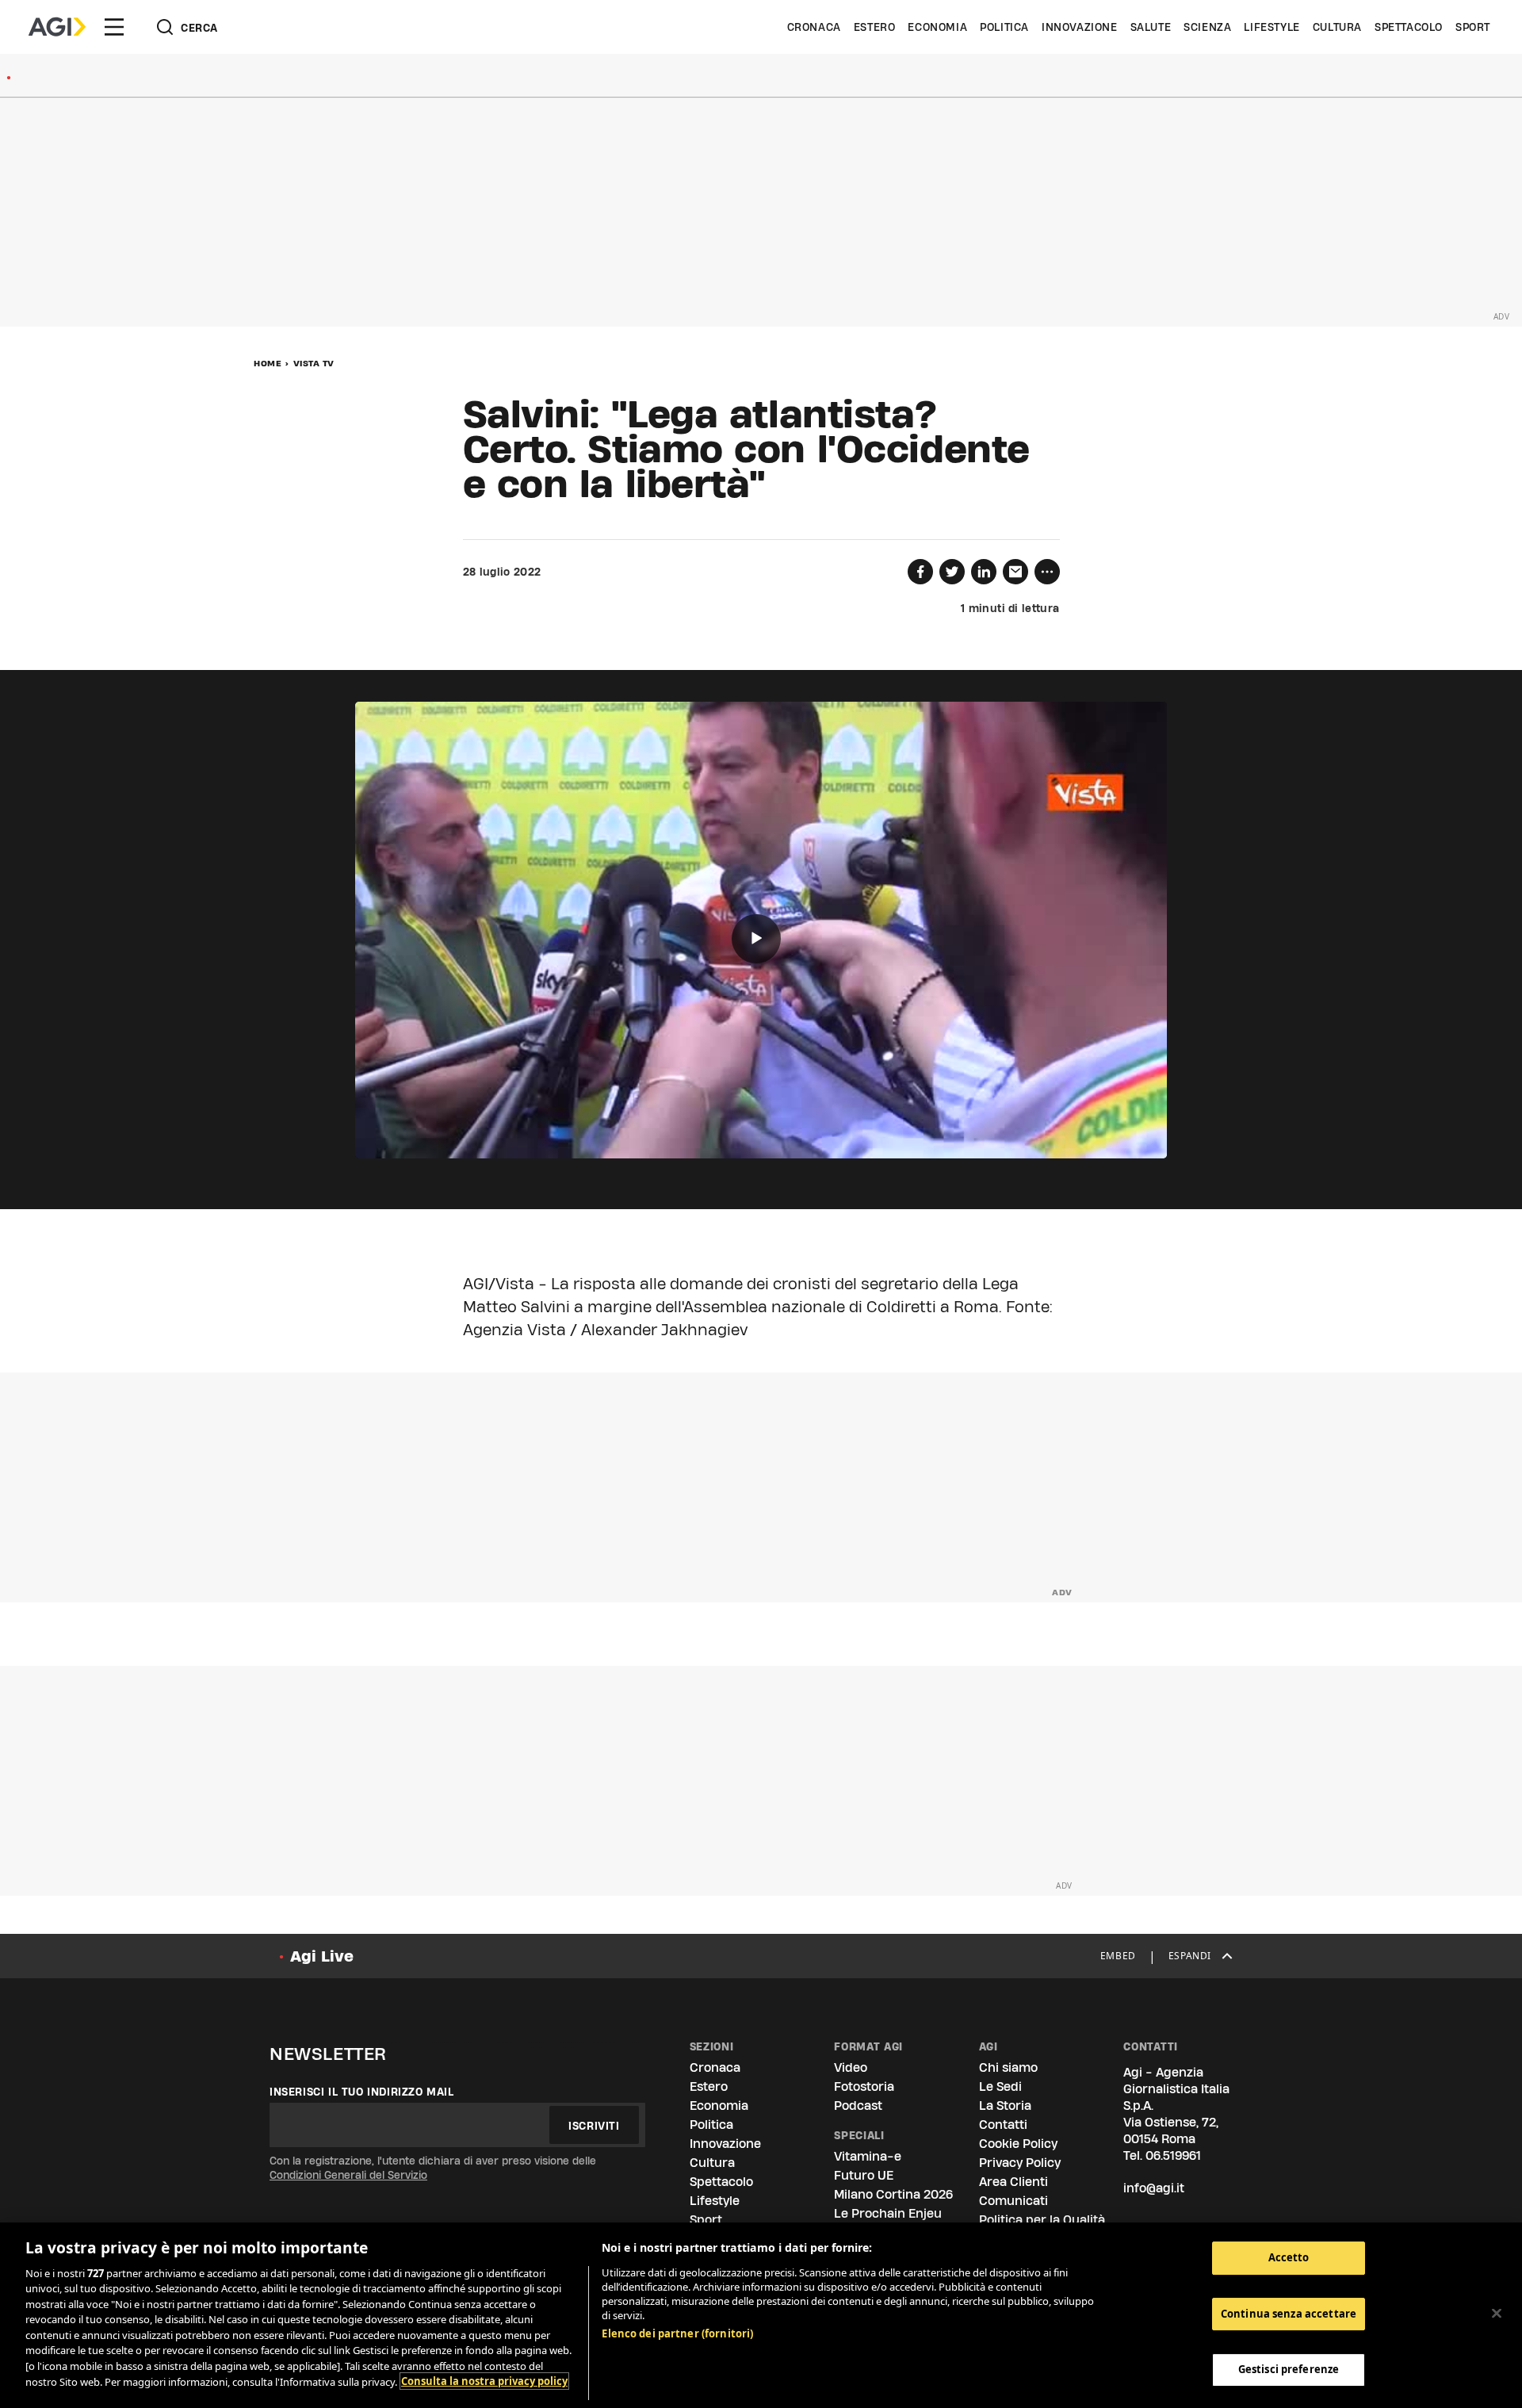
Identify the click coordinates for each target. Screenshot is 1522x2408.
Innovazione (1080, 27)
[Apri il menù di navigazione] (114, 27)
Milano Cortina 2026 (893, 2194)
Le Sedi (1000, 2086)
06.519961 (1173, 2155)
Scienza (1207, 27)
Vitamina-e (868, 2156)
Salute (1151, 27)
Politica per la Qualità (1042, 2220)
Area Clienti (1013, 2182)
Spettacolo (1409, 27)
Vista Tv (314, 363)
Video (851, 2067)
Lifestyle (1272, 27)
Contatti (1003, 2125)
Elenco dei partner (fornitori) (677, 2333)
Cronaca (814, 27)
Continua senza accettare (1289, 2314)
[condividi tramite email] (1015, 572)
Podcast (858, 2106)
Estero (875, 27)
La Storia (1005, 2106)
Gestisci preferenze (1289, 2369)
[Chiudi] (1497, 2313)
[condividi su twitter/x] (952, 572)
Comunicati (1013, 2201)
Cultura (1337, 27)
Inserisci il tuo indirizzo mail (362, 2092)
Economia (937, 27)
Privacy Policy (1020, 2163)
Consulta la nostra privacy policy (484, 2381)
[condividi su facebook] (920, 572)
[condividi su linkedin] (984, 572)
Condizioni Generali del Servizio (348, 2175)
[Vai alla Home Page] (57, 27)
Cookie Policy (1018, 2144)
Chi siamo (1008, 2067)
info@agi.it (1154, 2188)
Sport (1473, 27)
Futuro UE (864, 2175)
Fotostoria (864, 2086)
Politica (1004, 27)
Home (268, 363)
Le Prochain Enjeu (888, 2213)
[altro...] (1047, 572)
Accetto (1289, 2257)
